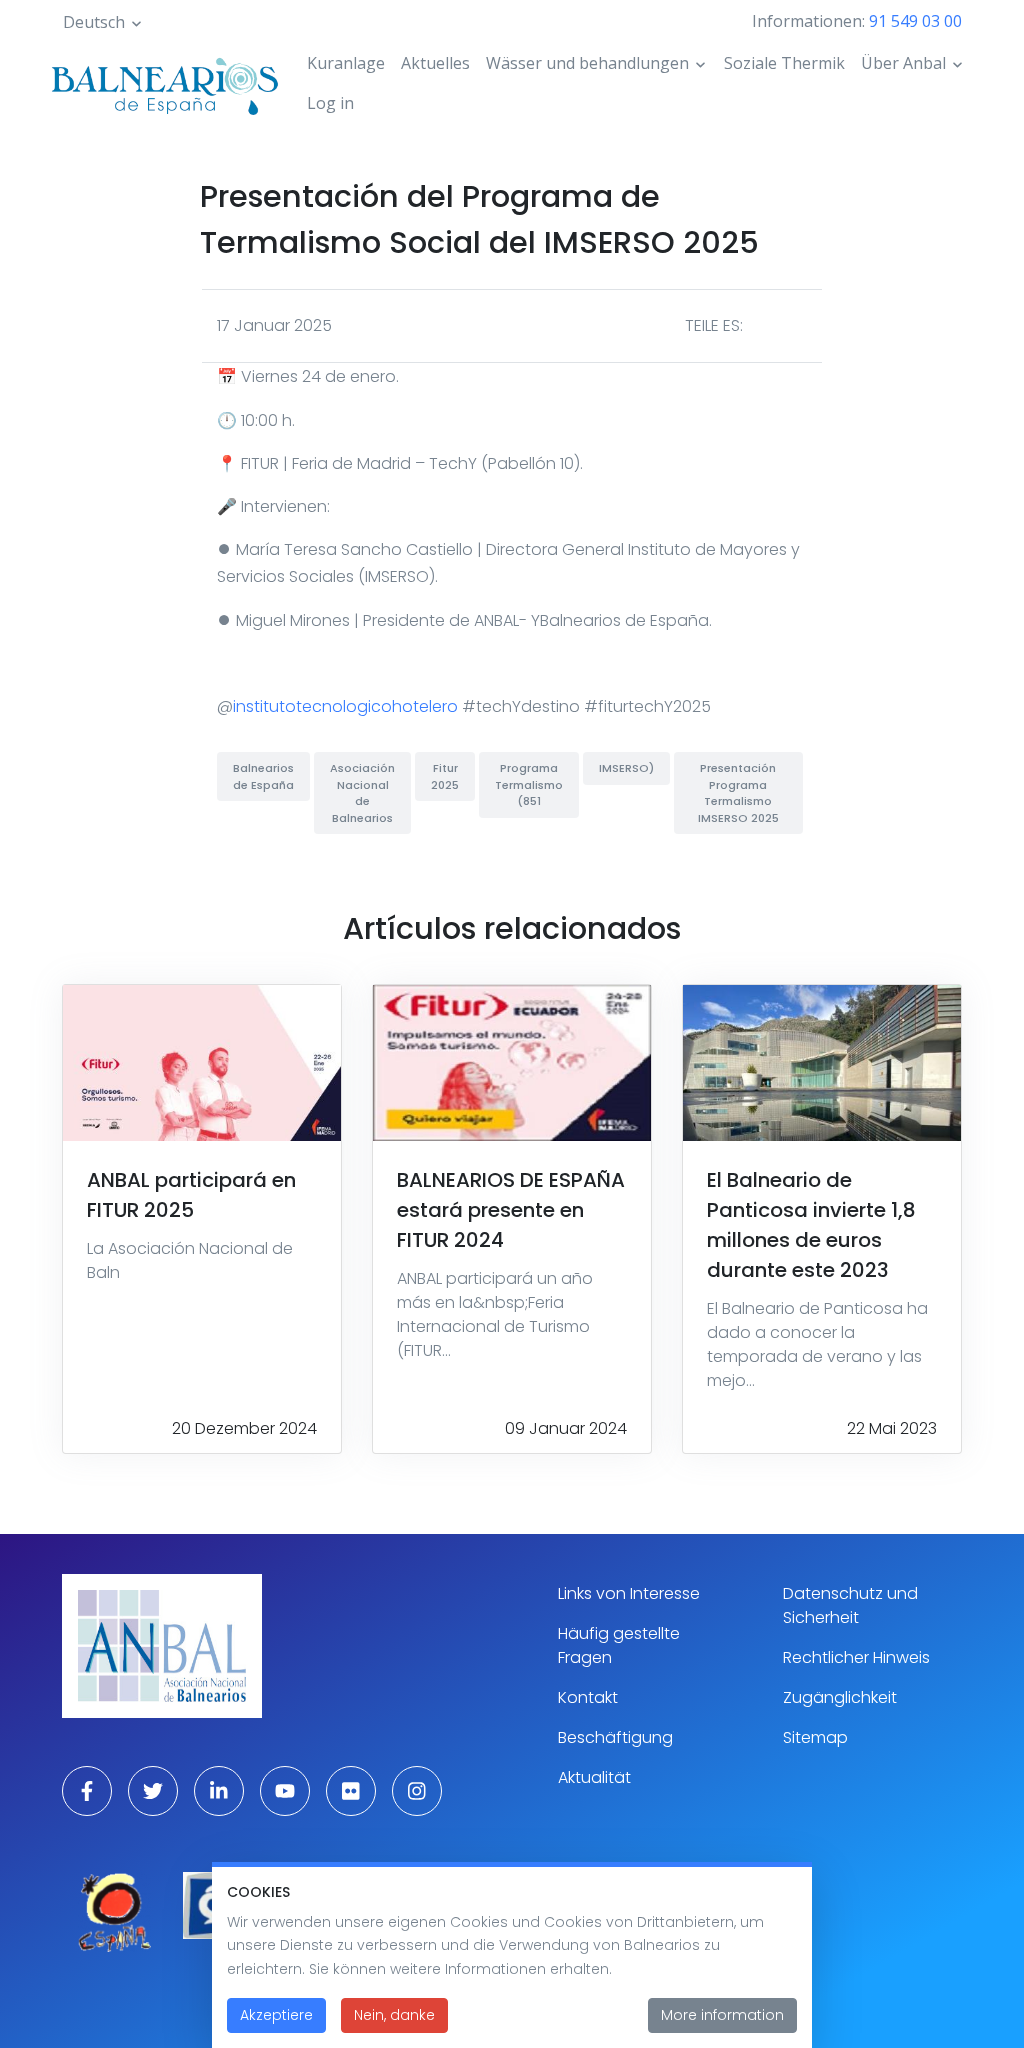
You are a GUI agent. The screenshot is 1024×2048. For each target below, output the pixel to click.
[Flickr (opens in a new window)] (351, 1791)
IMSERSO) (626, 768)
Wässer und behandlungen (587, 63)
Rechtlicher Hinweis (856, 1657)
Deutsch (94, 22)
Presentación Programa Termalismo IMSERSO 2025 (738, 793)
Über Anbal (903, 63)
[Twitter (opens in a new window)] (153, 1791)
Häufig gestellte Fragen (619, 1645)
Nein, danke (394, 2015)
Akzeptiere (276, 2015)
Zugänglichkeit (840, 1697)
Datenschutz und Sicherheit (850, 1605)
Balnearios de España (263, 776)
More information (722, 2015)
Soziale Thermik (784, 63)
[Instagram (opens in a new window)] (417, 1791)
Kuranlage (346, 63)
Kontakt (588, 1697)
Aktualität (594, 1777)
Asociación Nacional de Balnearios (362, 793)
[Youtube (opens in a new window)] (285, 1791)
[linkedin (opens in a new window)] (219, 1791)
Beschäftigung (615, 1737)
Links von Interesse (629, 1593)
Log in (330, 103)
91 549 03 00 (915, 21)
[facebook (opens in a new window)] (87, 1791)
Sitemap (815, 1737)
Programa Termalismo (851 (529, 784)
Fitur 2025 (445, 776)
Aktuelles (435, 63)
